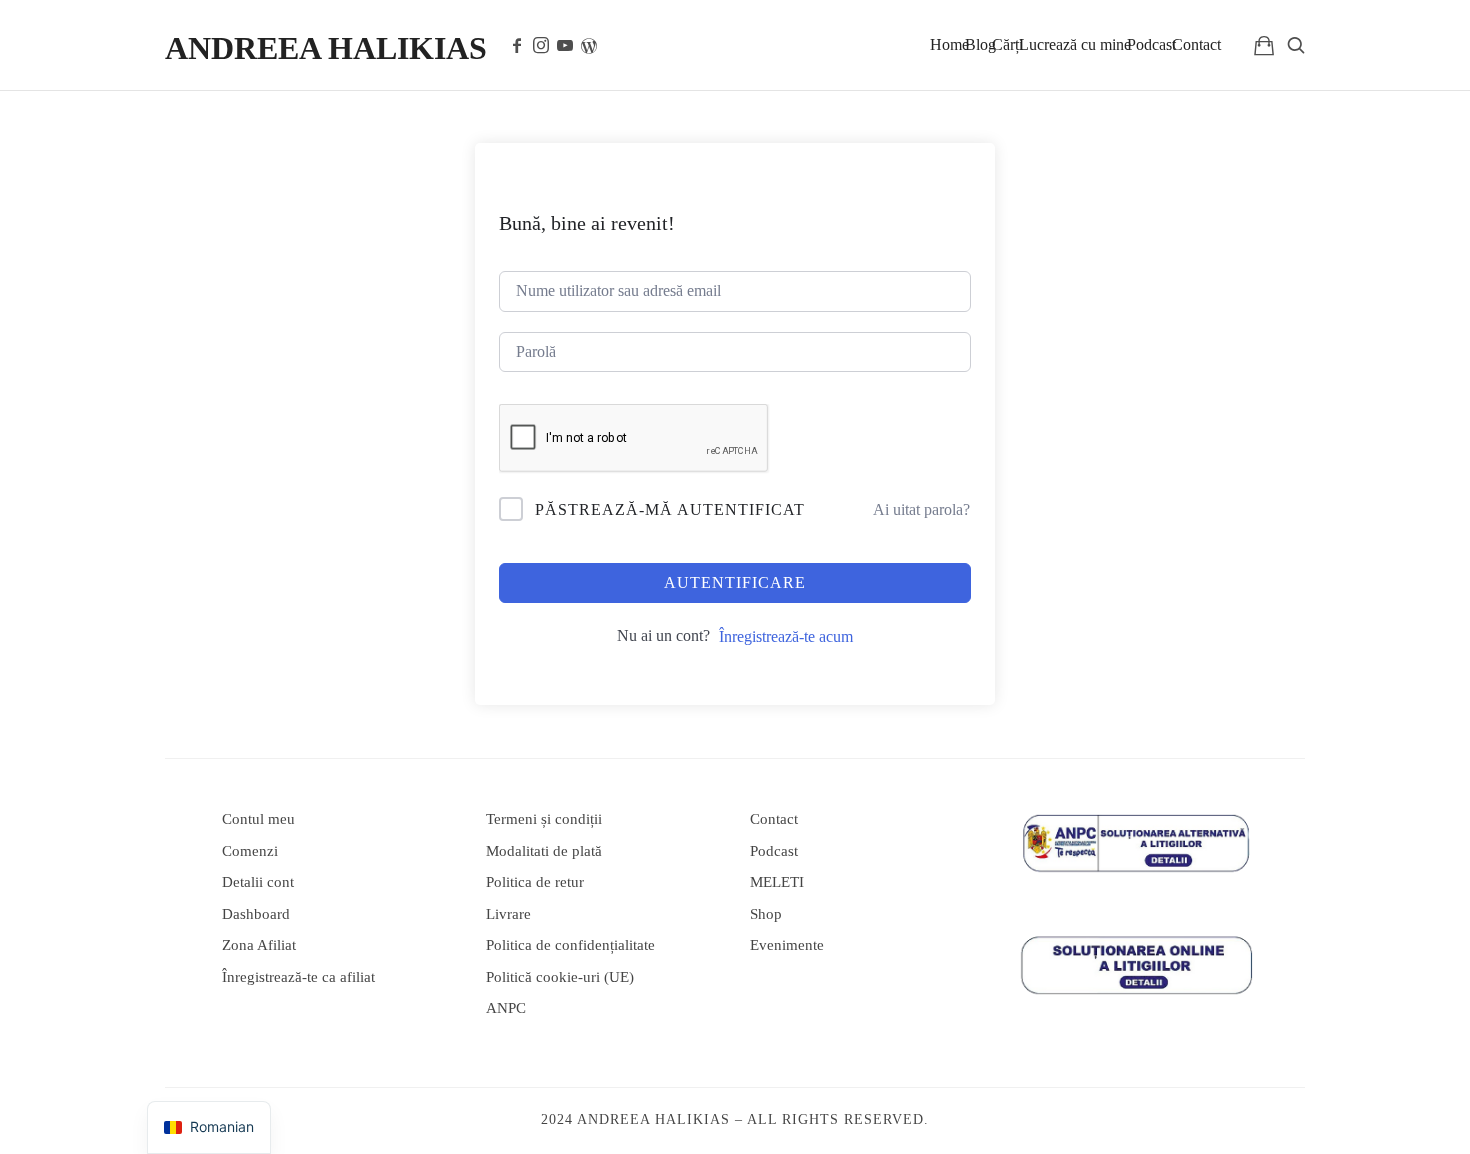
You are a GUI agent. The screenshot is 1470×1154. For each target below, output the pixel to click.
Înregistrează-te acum (786, 636)
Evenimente (787, 945)
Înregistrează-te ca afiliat (298, 977)
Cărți (1007, 44)
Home (949, 44)
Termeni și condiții (544, 819)
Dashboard (256, 914)
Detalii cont (258, 882)
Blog (980, 44)
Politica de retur (535, 882)
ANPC (506, 1008)
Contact (1196, 44)
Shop (766, 914)
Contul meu (258, 819)
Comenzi (250, 851)
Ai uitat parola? (921, 509)
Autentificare (735, 582)
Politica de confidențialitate (570, 945)
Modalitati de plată (544, 851)
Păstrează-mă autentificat (670, 509)
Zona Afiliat (259, 945)
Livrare (508, 914)
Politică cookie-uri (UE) (560, 977)
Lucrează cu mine (1075, 44)
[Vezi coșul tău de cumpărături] (1264, 45)
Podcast (1151, 44)
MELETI (777, 882)
